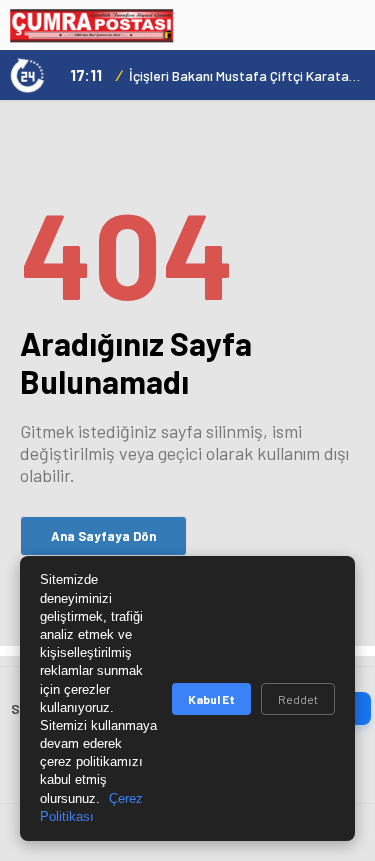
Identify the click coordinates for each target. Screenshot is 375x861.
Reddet (298, 699)
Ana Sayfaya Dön (103, 536)
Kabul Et (211, 699)
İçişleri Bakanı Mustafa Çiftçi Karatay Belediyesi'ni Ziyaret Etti (247, 75)
